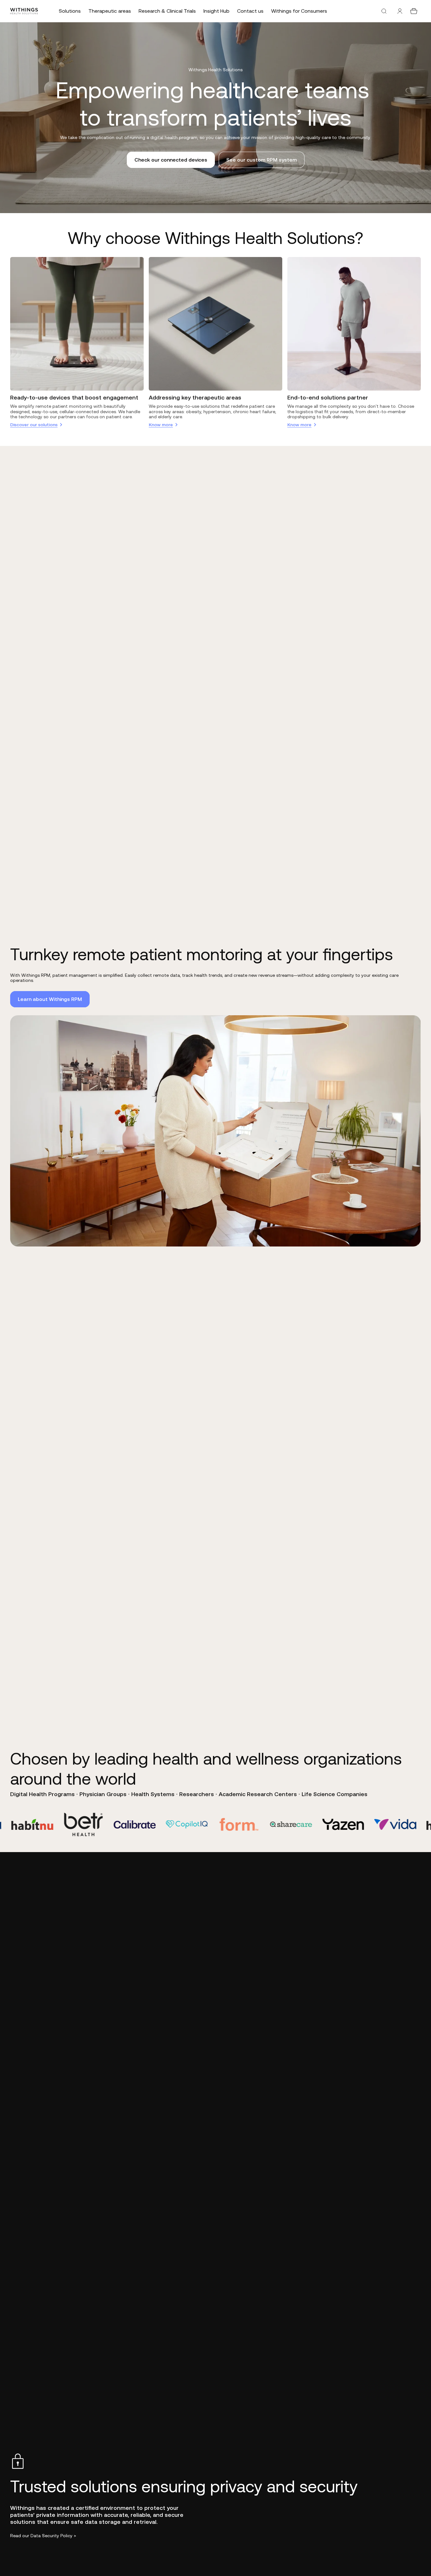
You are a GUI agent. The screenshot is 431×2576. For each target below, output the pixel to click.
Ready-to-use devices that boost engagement (74, 397)
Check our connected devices (171, 160)
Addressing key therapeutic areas (195, 397)
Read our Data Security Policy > (43, 2536)
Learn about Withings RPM (50, 999)
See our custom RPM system (262, 160)
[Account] (400, 11)
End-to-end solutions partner (328, 397)
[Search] (384, 11)
